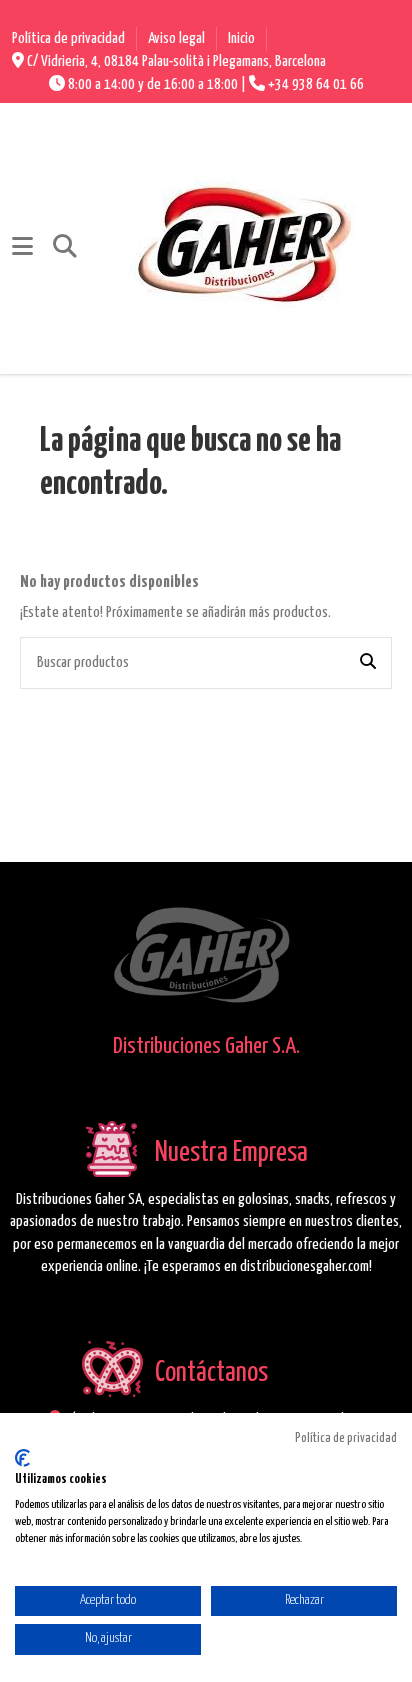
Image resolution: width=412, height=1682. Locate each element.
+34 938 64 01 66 (316, 84)
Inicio (241, 38)
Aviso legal (178, 38)
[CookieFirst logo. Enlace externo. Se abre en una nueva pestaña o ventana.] (22, 1458)
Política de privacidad (70, 38)
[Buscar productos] (368, 663)
